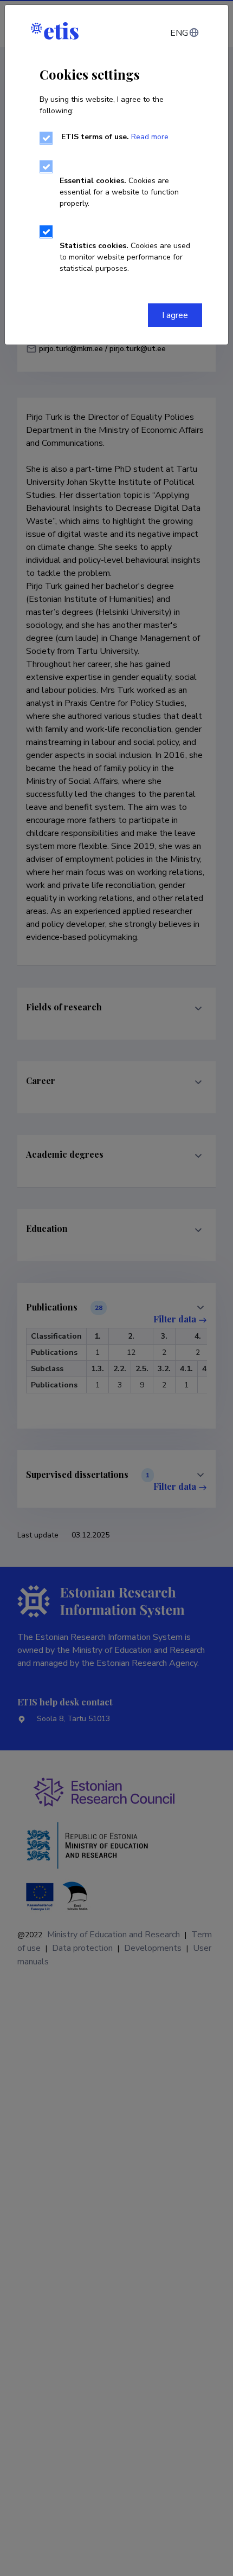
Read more (150, 137)
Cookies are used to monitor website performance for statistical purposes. (125, 257)
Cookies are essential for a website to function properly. (119, 192)
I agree (175, 315)
